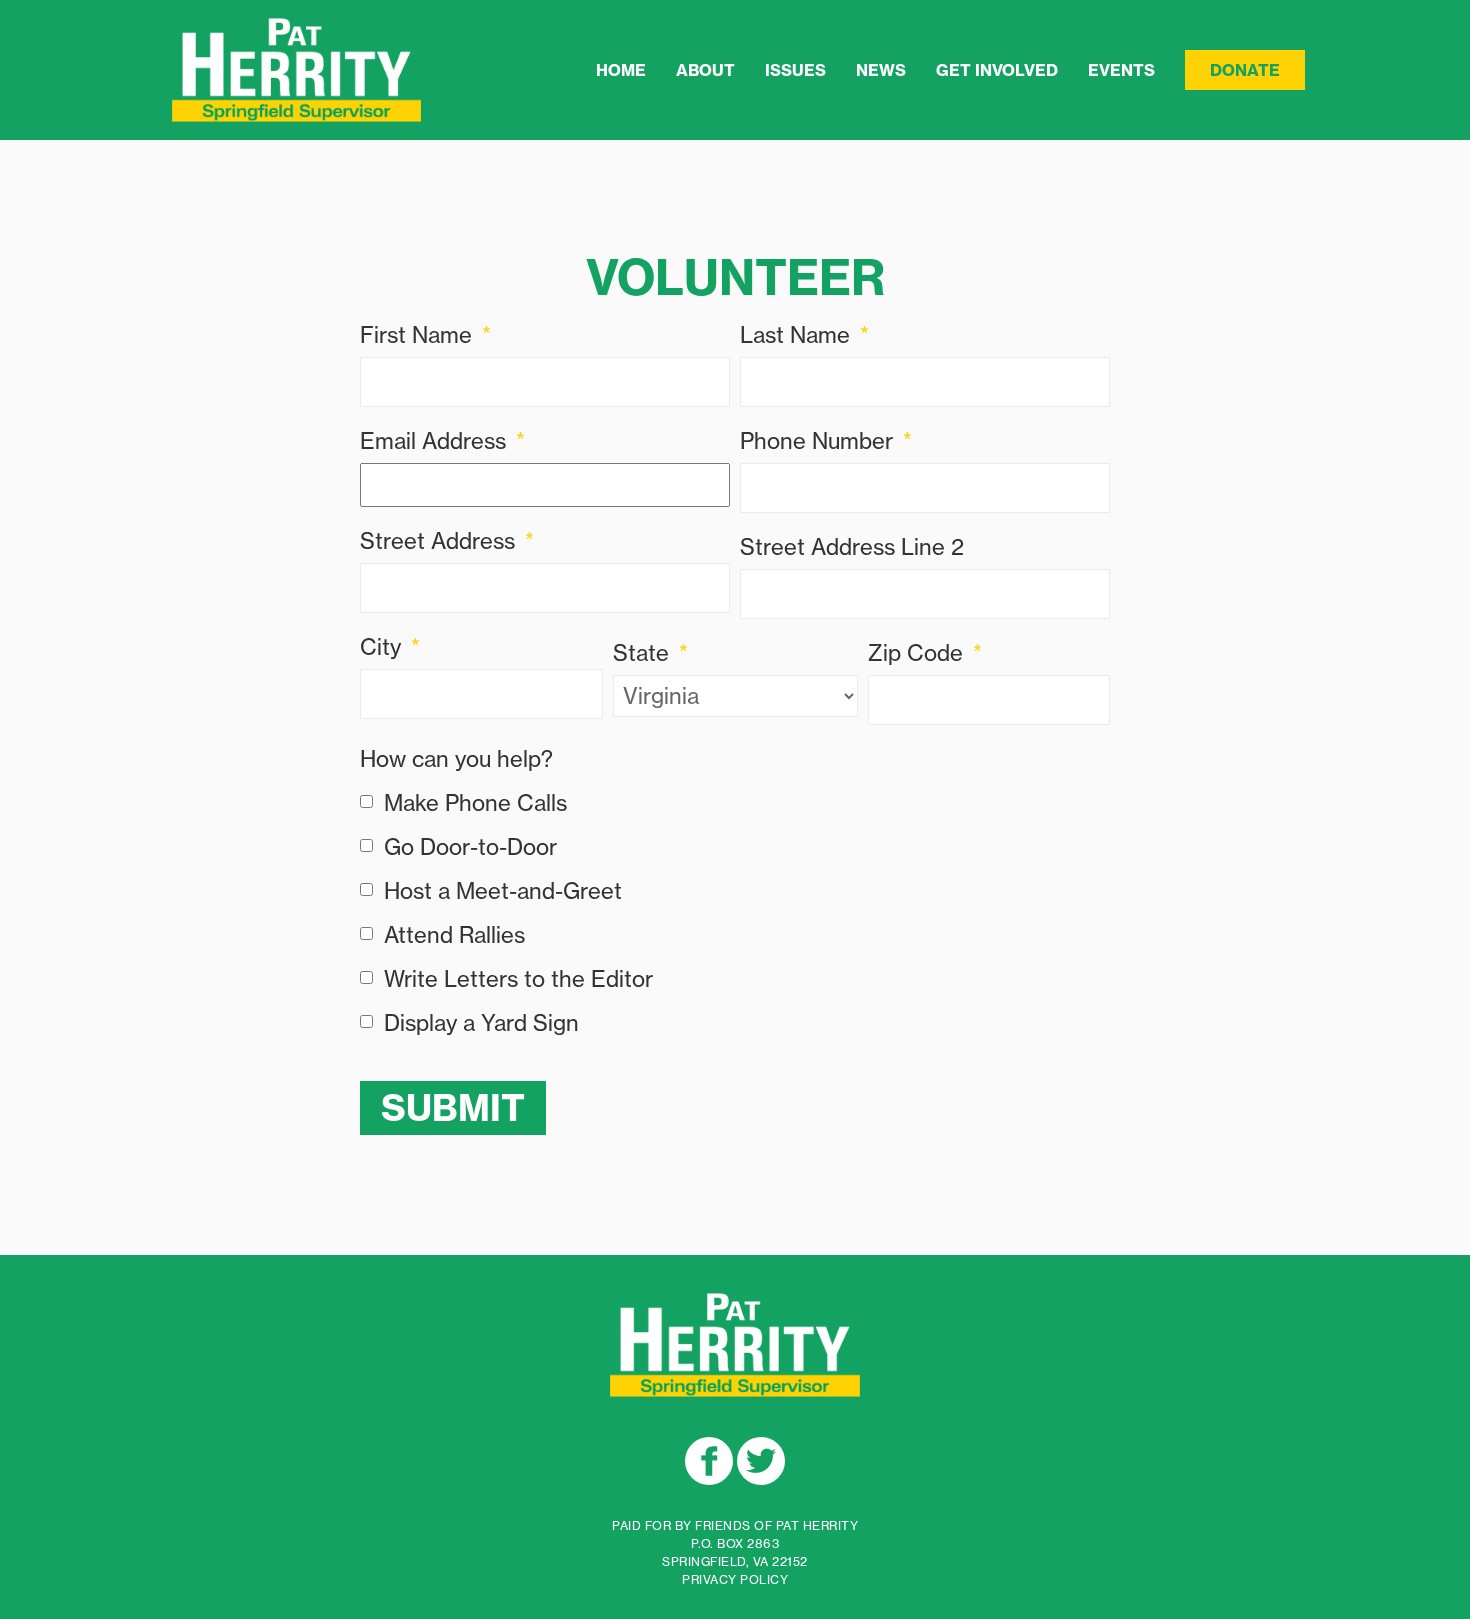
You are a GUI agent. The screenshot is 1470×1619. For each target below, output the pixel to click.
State (650, 653)
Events (1121, 70)
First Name (425, 335)
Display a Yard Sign (481, 1023)
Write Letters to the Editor (518, 979)
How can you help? (456, 759)
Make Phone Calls (475, 803)
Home (621, 70)
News (881, 70)
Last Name (804, 335)
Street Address (447, 541)
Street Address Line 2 (852, 547)
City (390, 647)
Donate (1245, 70)
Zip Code (925, 653)
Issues (795, 70)
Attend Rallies (454, 935)
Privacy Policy (735, 1579)
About (705, 70)
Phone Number (826, 441)
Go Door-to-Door (470, 847)
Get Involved (997, 70)
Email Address (442, 441)
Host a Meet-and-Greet (503, 891)
